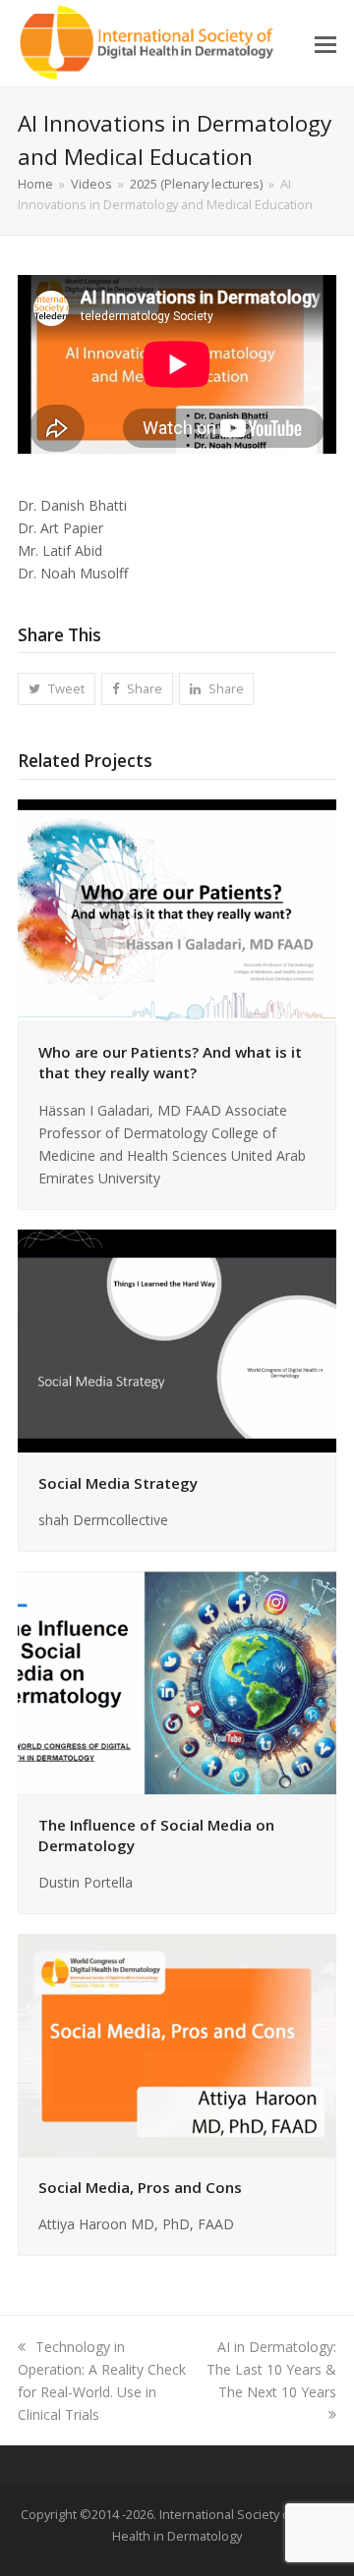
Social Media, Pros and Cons (140, 2187)
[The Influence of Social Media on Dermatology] (177, 1681)
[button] (325, 43)
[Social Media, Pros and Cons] (177, 2043)
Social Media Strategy (118, 1483)
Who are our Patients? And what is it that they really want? (170, 1062)
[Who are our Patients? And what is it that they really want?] (177, 909)
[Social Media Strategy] (177, 1339)
